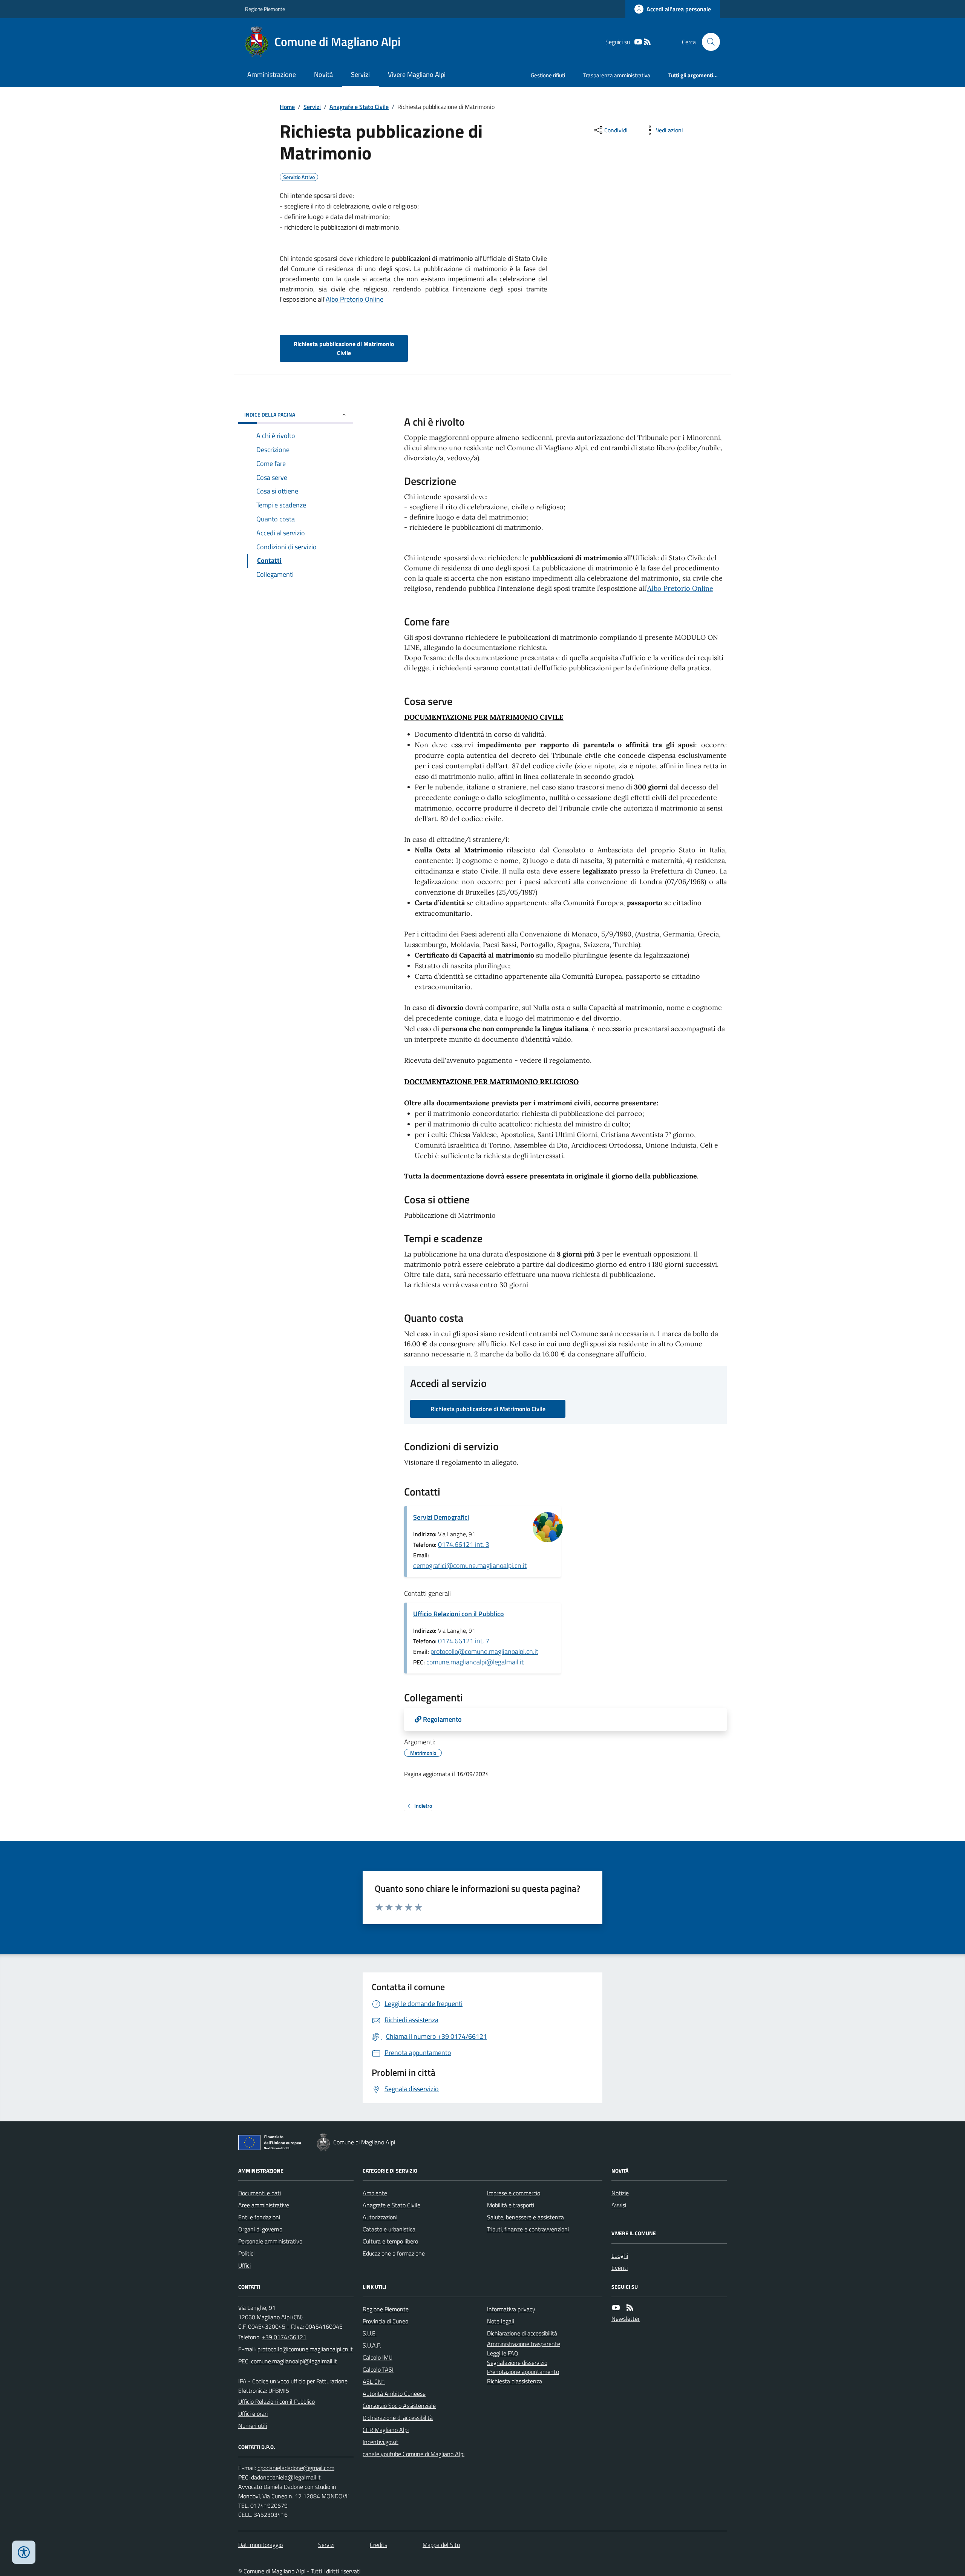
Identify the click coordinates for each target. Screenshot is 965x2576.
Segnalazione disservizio (517, 2363)
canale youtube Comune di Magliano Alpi (414, 2454)
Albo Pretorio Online (355, 299)
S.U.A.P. (372, 2345)
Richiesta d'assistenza (515, 2381)
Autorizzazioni (380, 2217)
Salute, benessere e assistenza (525, 2217)
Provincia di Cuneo (385, 2321)
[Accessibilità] (24, 2552)
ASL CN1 (374, 2381)
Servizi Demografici (441, 1517)
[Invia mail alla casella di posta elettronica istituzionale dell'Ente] (305, 2349)
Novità (323, 74)
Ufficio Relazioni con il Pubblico (459, 1614)
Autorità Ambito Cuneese (394, 2394)
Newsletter (626, 2319)
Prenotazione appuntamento (523, 2372)
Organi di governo (260, 2229)
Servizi (360, 74)
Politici (246, 2253)
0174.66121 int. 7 (464, 1641)
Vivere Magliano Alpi (417, 74)
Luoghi (620, 2256)
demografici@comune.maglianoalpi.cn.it (470, 1565)
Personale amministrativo (270, 2241)
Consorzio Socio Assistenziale (399, 2406)
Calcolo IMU (378, 2357)
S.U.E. (370, 2333)
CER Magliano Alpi (386, 2430)
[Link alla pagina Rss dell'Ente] (630, 2308)
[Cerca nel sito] (708, 42)
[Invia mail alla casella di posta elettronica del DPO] (296, 2468)
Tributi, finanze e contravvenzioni (528, 2229)
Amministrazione (272, 74)
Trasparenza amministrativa (617, 75)
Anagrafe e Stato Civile (359, 107)
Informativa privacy (511, 2309)
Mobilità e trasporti (511, 2205)
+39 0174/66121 (284, 2337)
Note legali (501, 2321)
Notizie (620, 2193)
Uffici (244, 2265)
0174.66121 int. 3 (464, 1544)
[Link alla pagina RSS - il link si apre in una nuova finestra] (647, 42)
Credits (378, 2545)
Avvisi (619, 2205)
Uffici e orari (253, 2414)
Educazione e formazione (394, 2253)
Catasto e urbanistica (389, 2229)
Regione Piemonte (265, 9)
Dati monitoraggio (260, 2545)
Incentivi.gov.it (381, 2442)
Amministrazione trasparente (524, 2344)
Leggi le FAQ (503, 2353)
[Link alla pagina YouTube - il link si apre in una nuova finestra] (638, 42)
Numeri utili (253, 2426)
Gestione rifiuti (548, 75)
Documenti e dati (260, 2193)
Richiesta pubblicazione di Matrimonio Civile (344, 348)
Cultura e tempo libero (390, 2241)
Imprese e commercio (514, 2193)
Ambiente (375, 2193)
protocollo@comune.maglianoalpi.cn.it (484, 1651)
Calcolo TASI (378, 2369)
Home (287, 107)
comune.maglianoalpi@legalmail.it (475, 1662)
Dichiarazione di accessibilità (398, 2418)
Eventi (620, 2268)
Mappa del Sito (441, 2545)
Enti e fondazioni (259, 2217)
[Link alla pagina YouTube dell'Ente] (616, 2308)
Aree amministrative (264, 2205)
